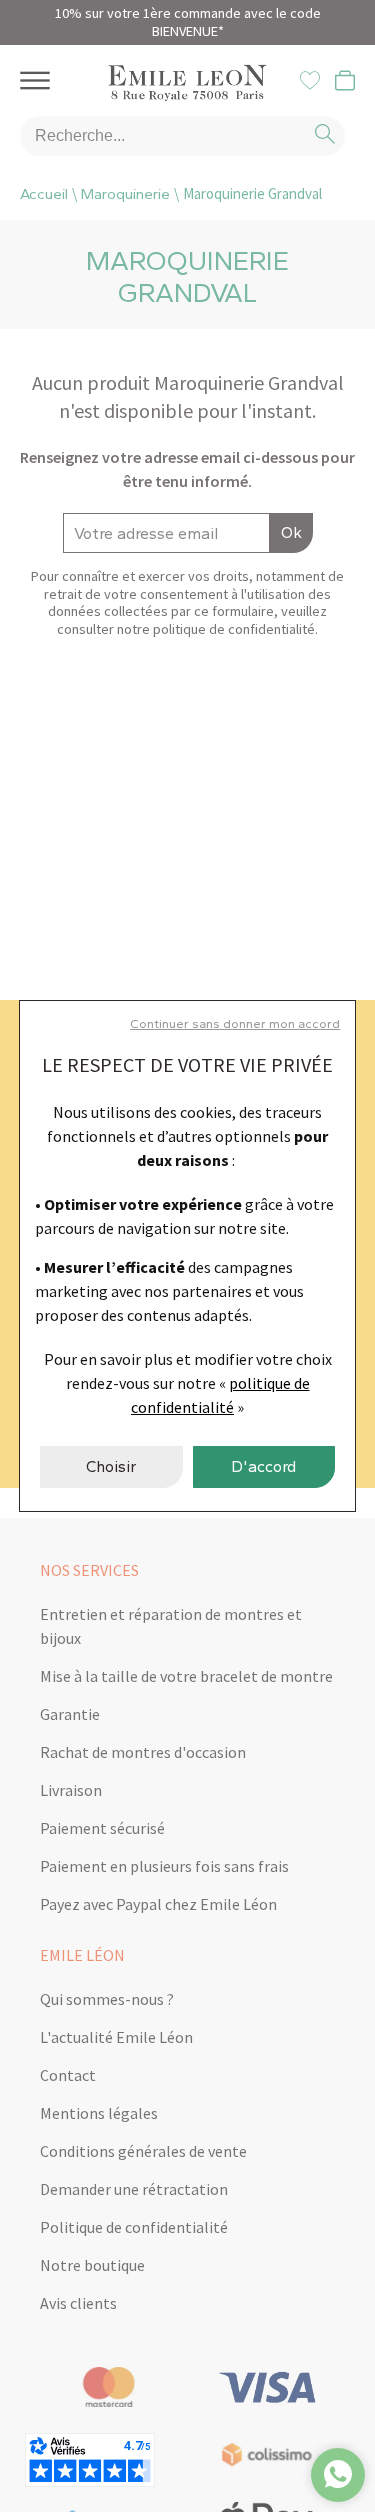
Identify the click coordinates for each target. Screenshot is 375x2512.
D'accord (263, 1466)
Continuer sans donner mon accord (235, 1023)
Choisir (111, 1466)
